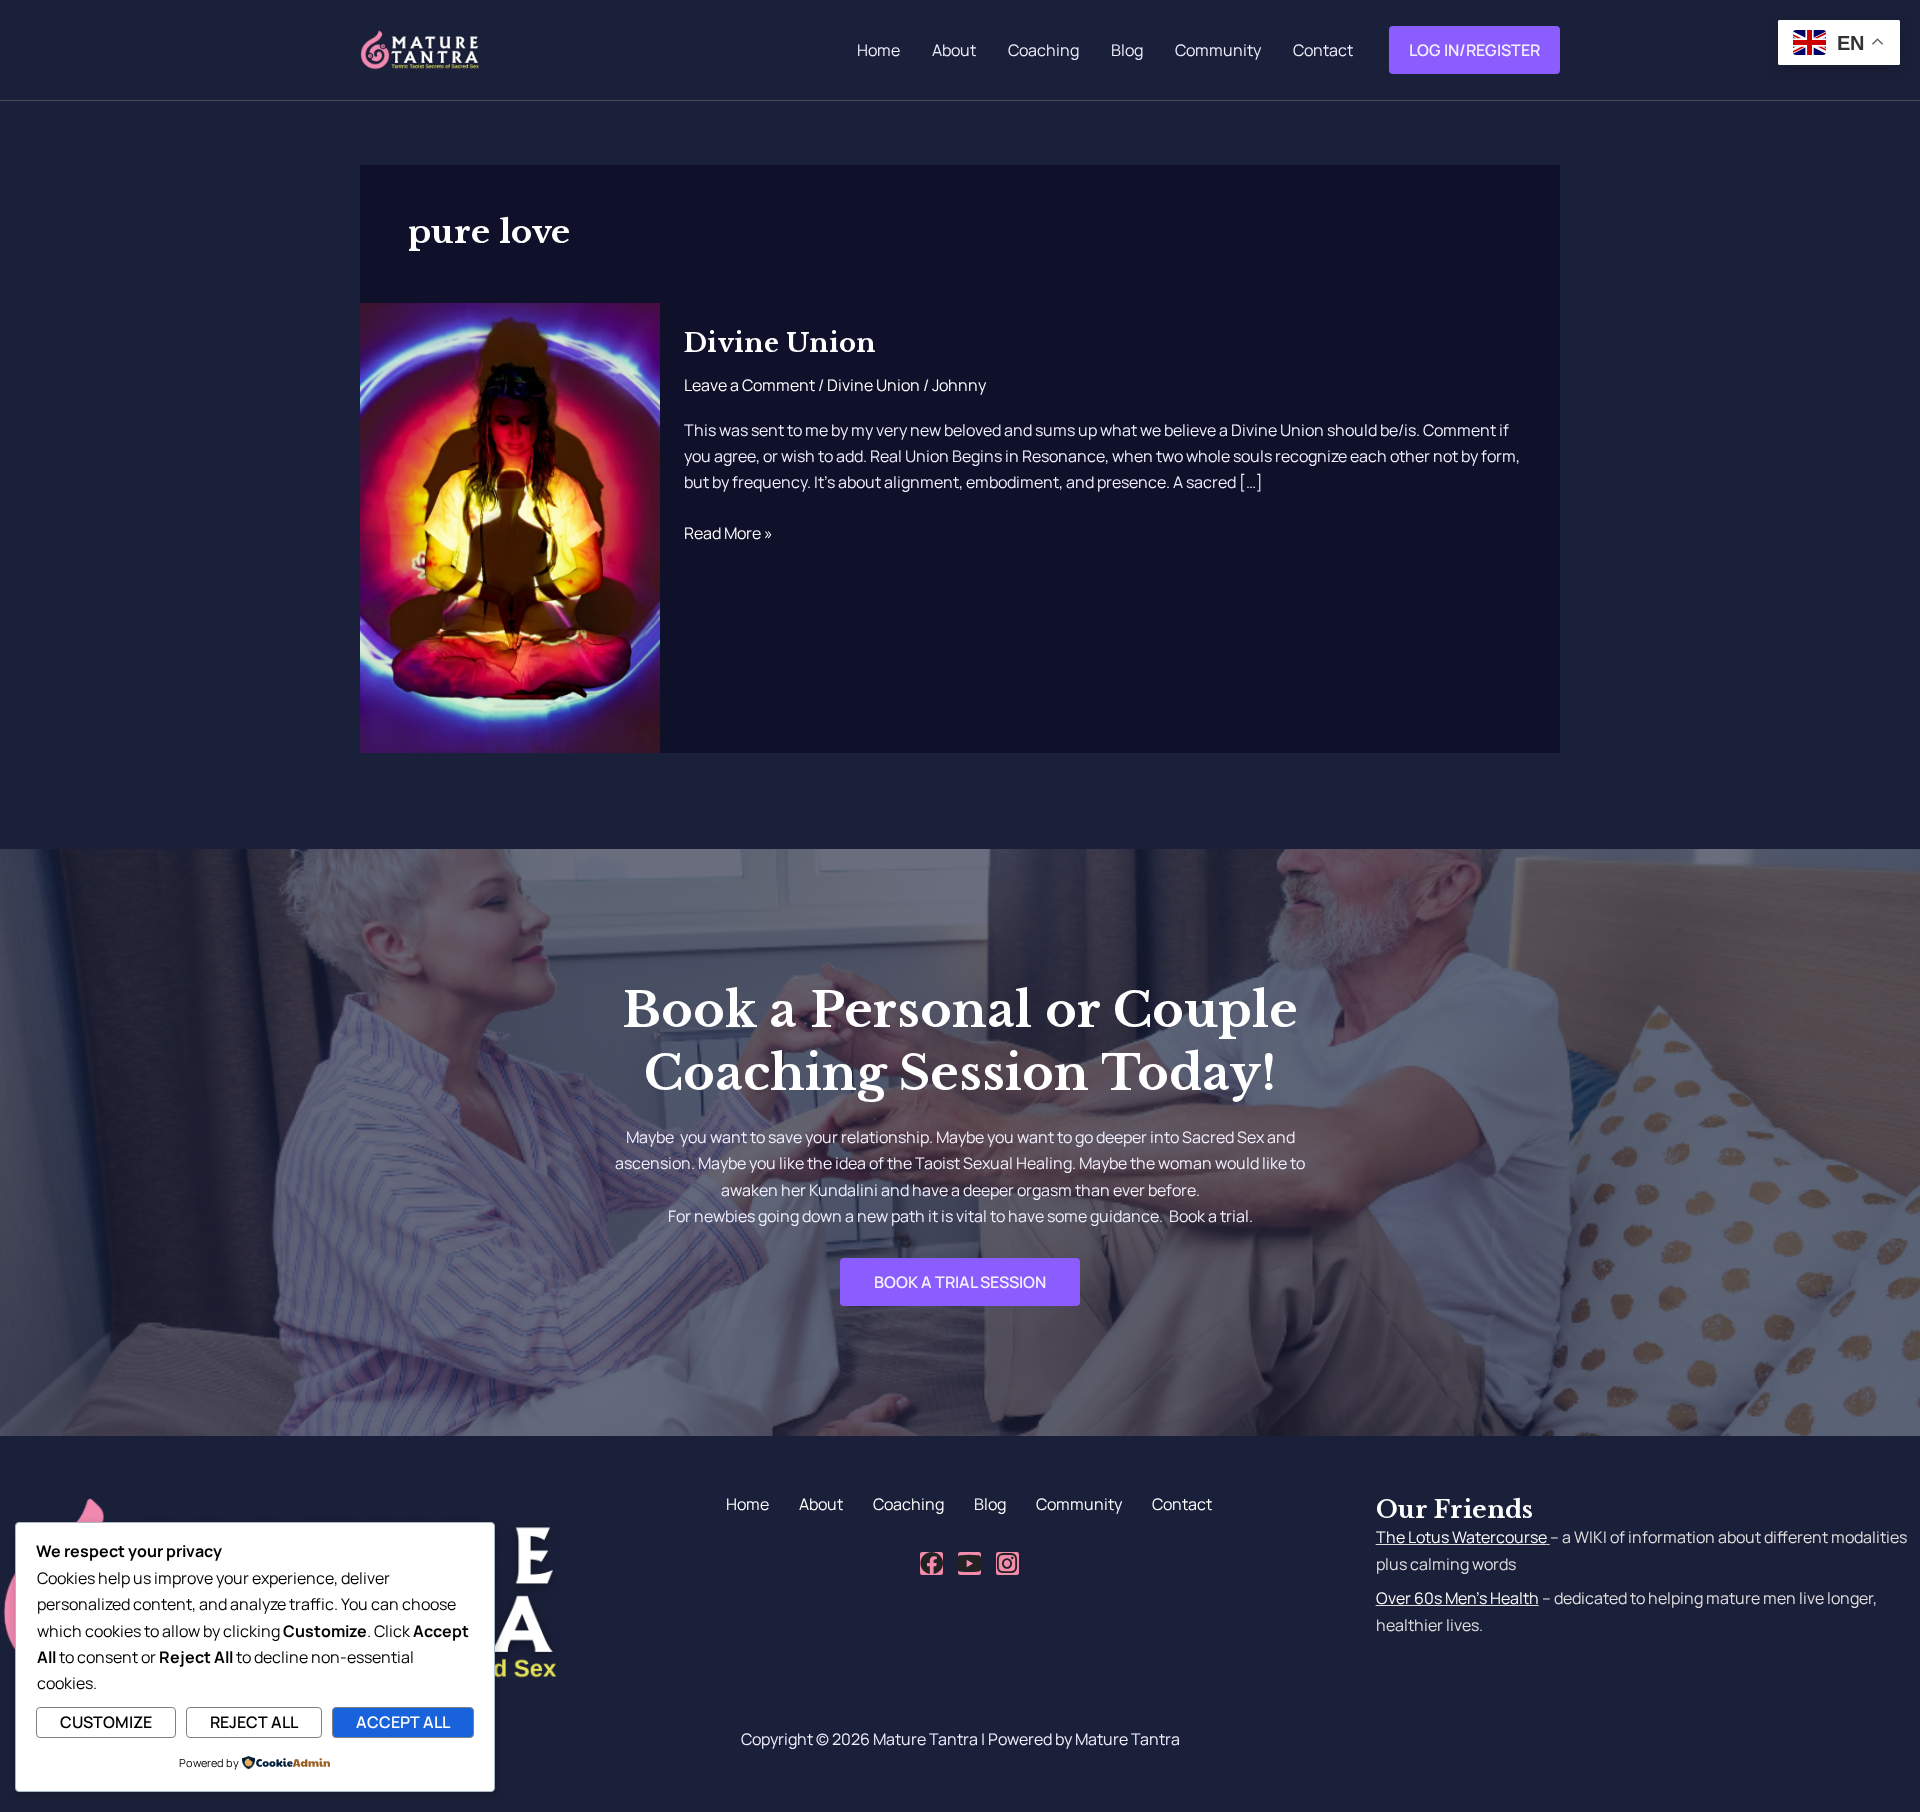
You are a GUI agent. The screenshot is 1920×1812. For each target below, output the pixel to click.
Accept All (403, 1722)
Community (1218, 50)
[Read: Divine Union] (510, 527)
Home (878, 50)
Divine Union (780, 343)
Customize (106, 1722)
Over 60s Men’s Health (1457, 1598)
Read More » (728, 532)
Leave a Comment (749, 385)
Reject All (254, 1722)
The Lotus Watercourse (1461, 1537)
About (954, 50)
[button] (1474, 50)
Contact (1323, 50)
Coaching (1043, 50)
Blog (1127, 50)
